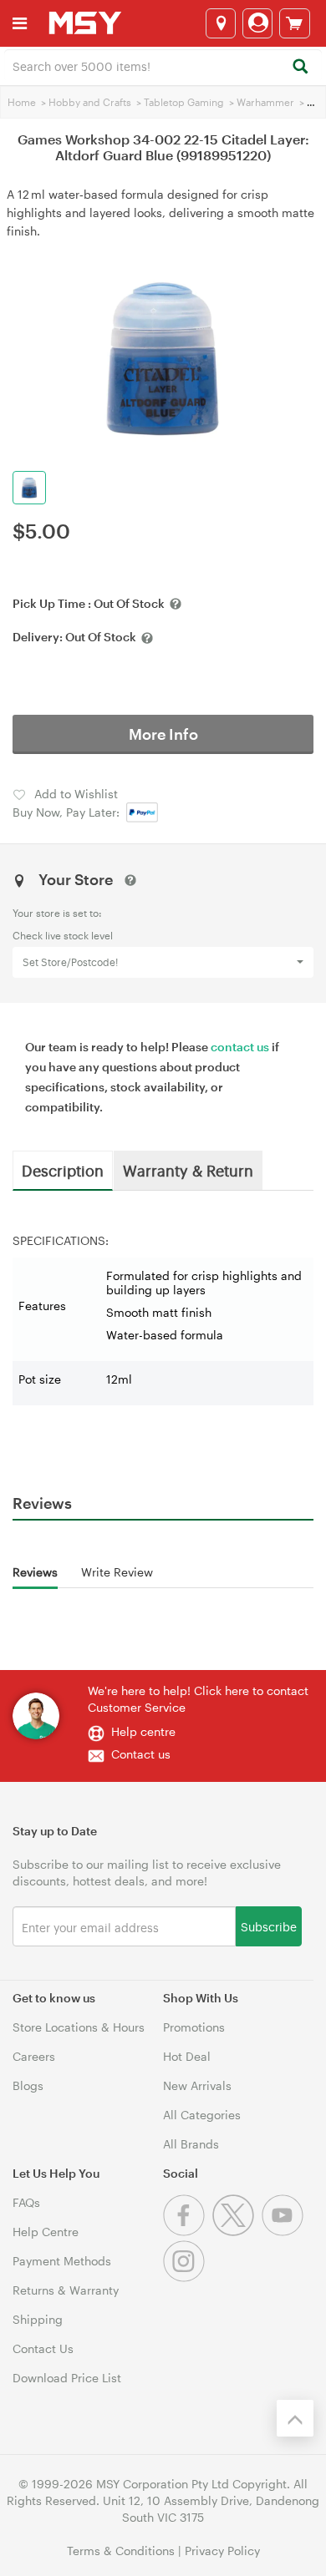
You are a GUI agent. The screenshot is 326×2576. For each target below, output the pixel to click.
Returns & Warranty (66, 2290)
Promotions (194, 2027)
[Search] (300, 67)
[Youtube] (285, 2232)
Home (22, 102)
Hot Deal (187, 2056)
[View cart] (295, 23)
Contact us (141, 1754)
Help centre (143, 1731)
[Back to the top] (295, 2418)
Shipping (38, 2319)
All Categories (202, 2115)
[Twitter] (237, 2232)
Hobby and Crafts (90, 102)
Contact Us (43, 2348)
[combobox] (163, 65)
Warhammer (265, 102)
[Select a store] (221, 23)
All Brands (191, 2144)
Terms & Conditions (121, 2551)
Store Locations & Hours (79, 2027)
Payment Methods (62, 2261)
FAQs (26, 2202)
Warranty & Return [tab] (188, 1170)
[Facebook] (188, 2232)
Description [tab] (63, 1170)
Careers (34, 2056)
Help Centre (46, 2232)
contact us (240, 1047)
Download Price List (67, 2378)
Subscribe (269, 1926)
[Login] (257, 23)
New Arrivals (197, 2085)
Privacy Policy (222, 2551)
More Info (163, 734)
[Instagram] (186, 2277)
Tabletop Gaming (184, 102)
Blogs (28, 2085)
